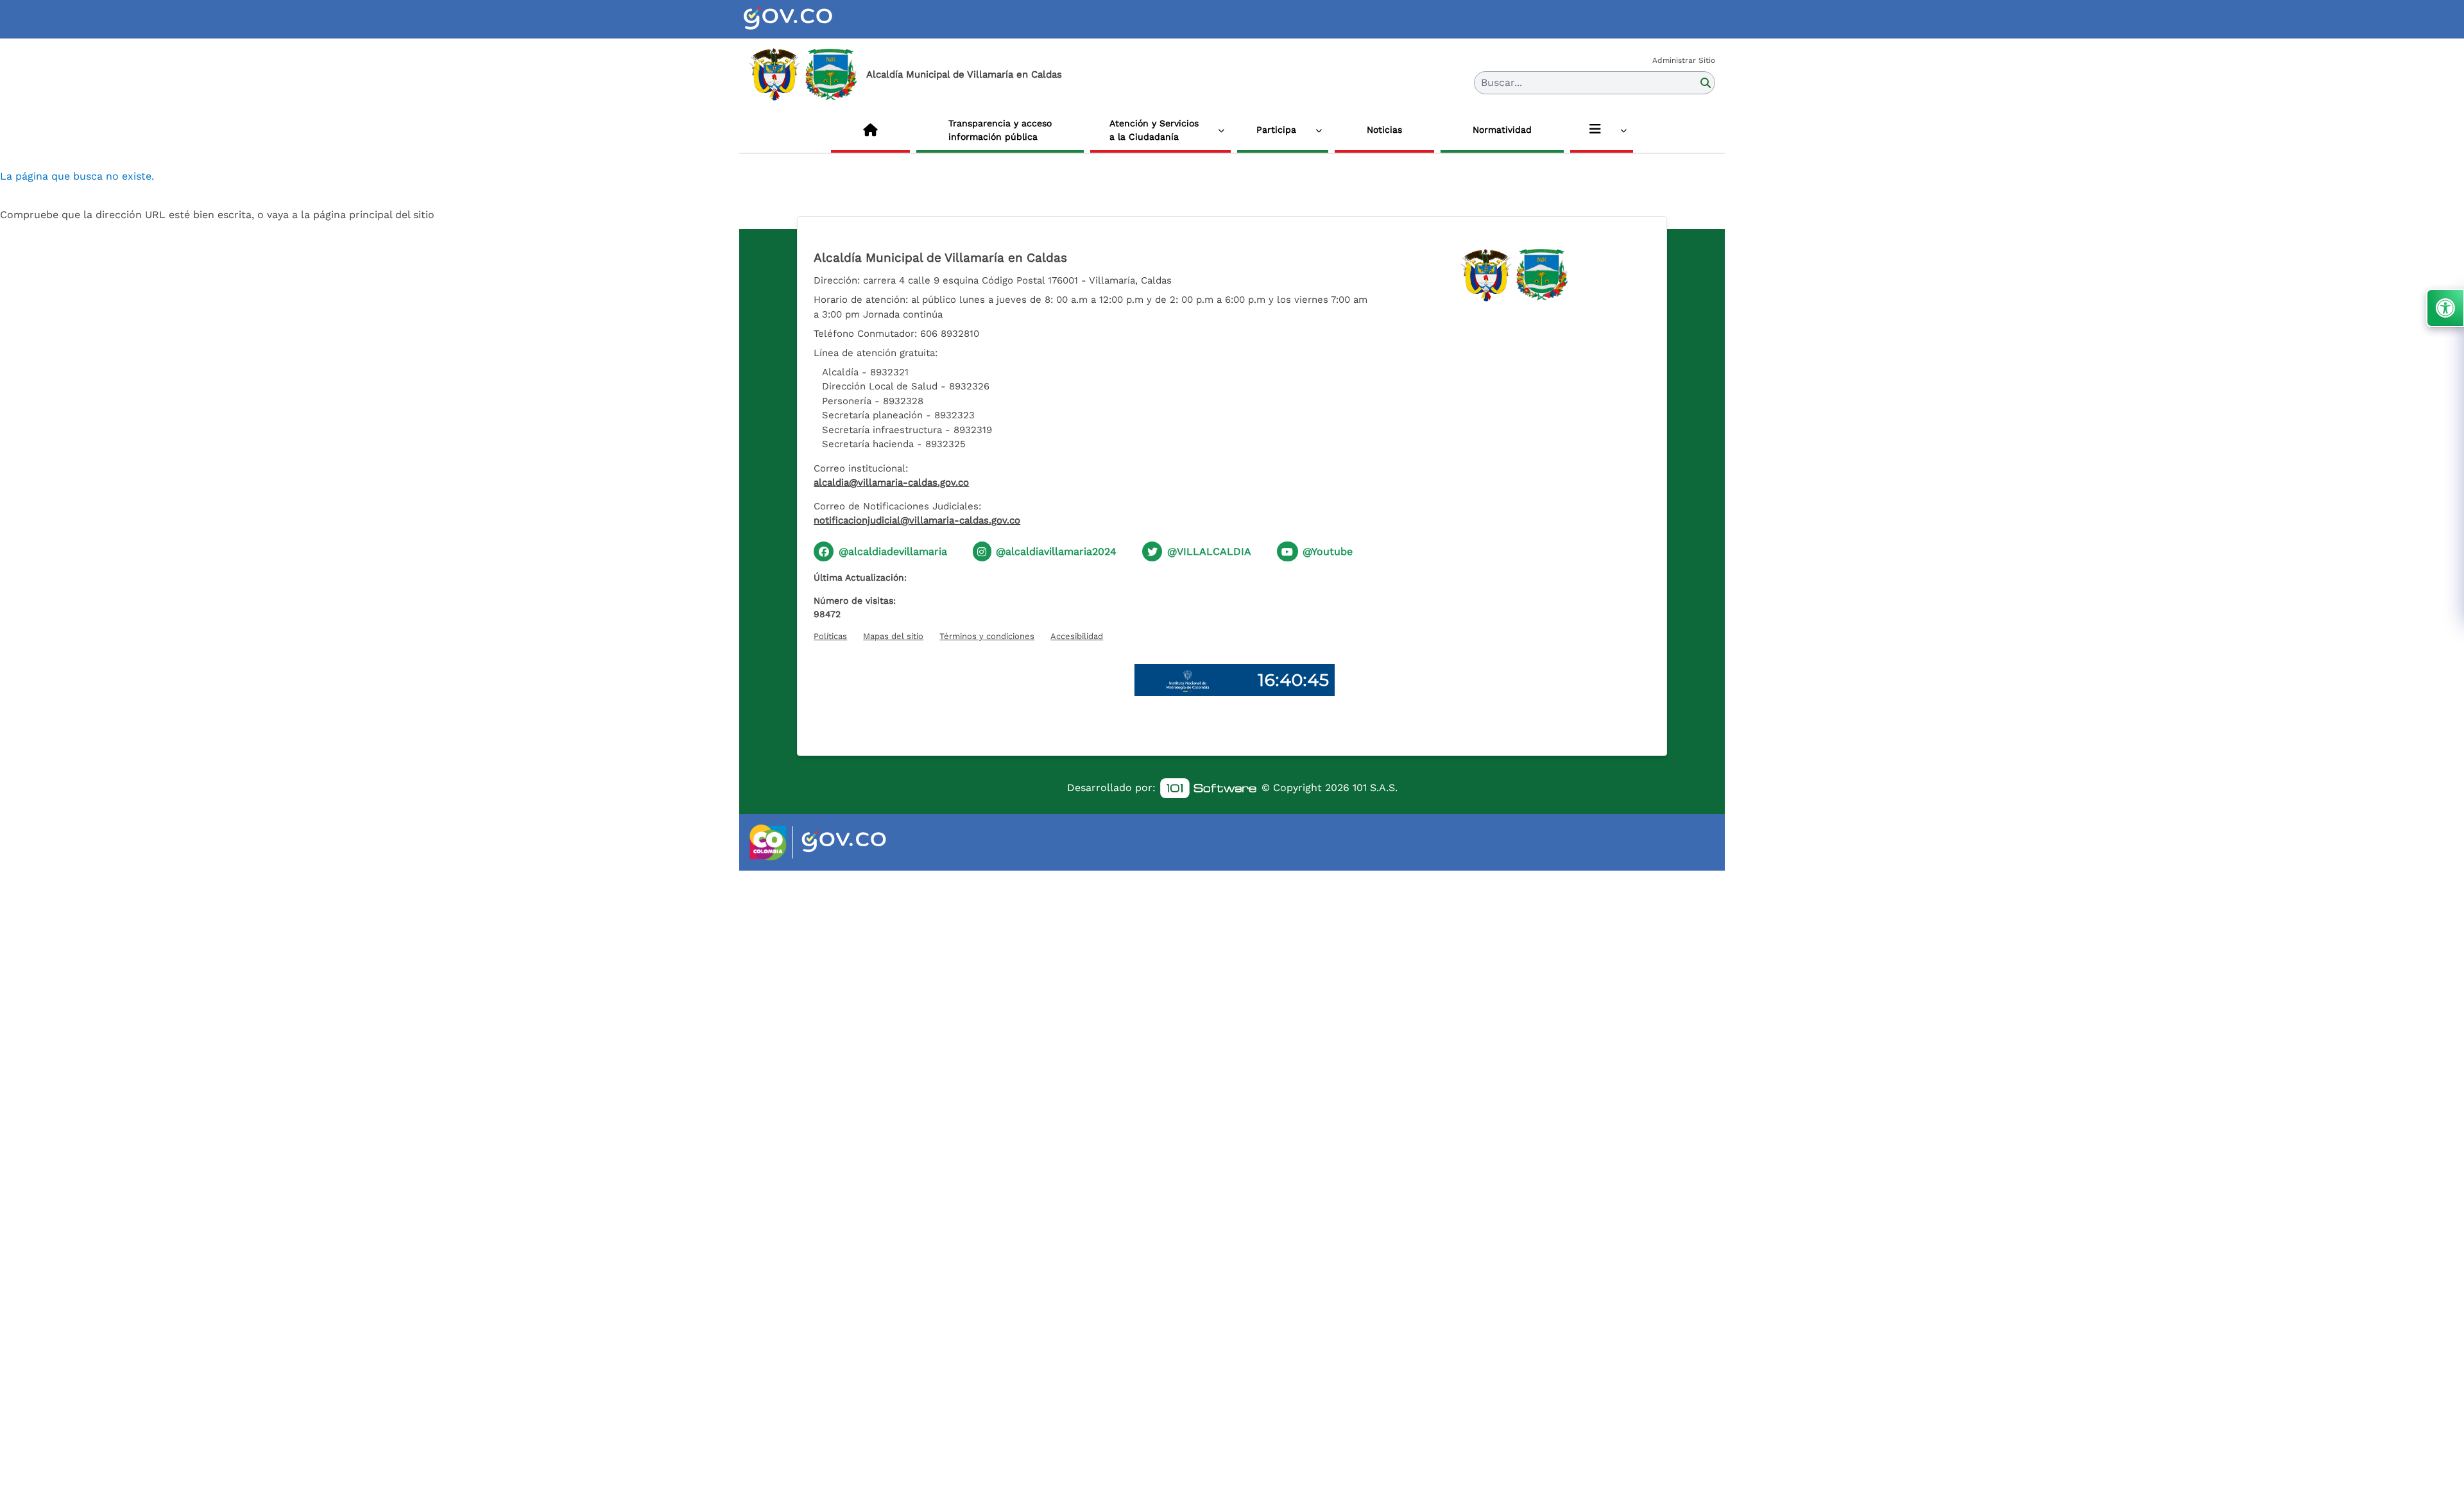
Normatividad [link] (1502, 130)
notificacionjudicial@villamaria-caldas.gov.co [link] (917, 520)
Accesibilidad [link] (1077, 636)
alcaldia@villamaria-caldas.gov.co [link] (891, 482)
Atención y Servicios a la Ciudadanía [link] (1154, 130)
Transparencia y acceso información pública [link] (1000, 130)
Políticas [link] (830, 636)
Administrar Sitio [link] (1684, 60)
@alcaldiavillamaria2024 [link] (1056, 551)
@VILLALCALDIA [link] (1209, 551)
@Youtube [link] (1328, 551)
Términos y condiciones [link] (987, 636)
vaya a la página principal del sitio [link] (351, 215)
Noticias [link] (1384, 130)
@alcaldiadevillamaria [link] (893, 551)
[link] (803, 19)
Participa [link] (1276, 130)
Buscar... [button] (1502, 82)
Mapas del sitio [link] (893, 636)
